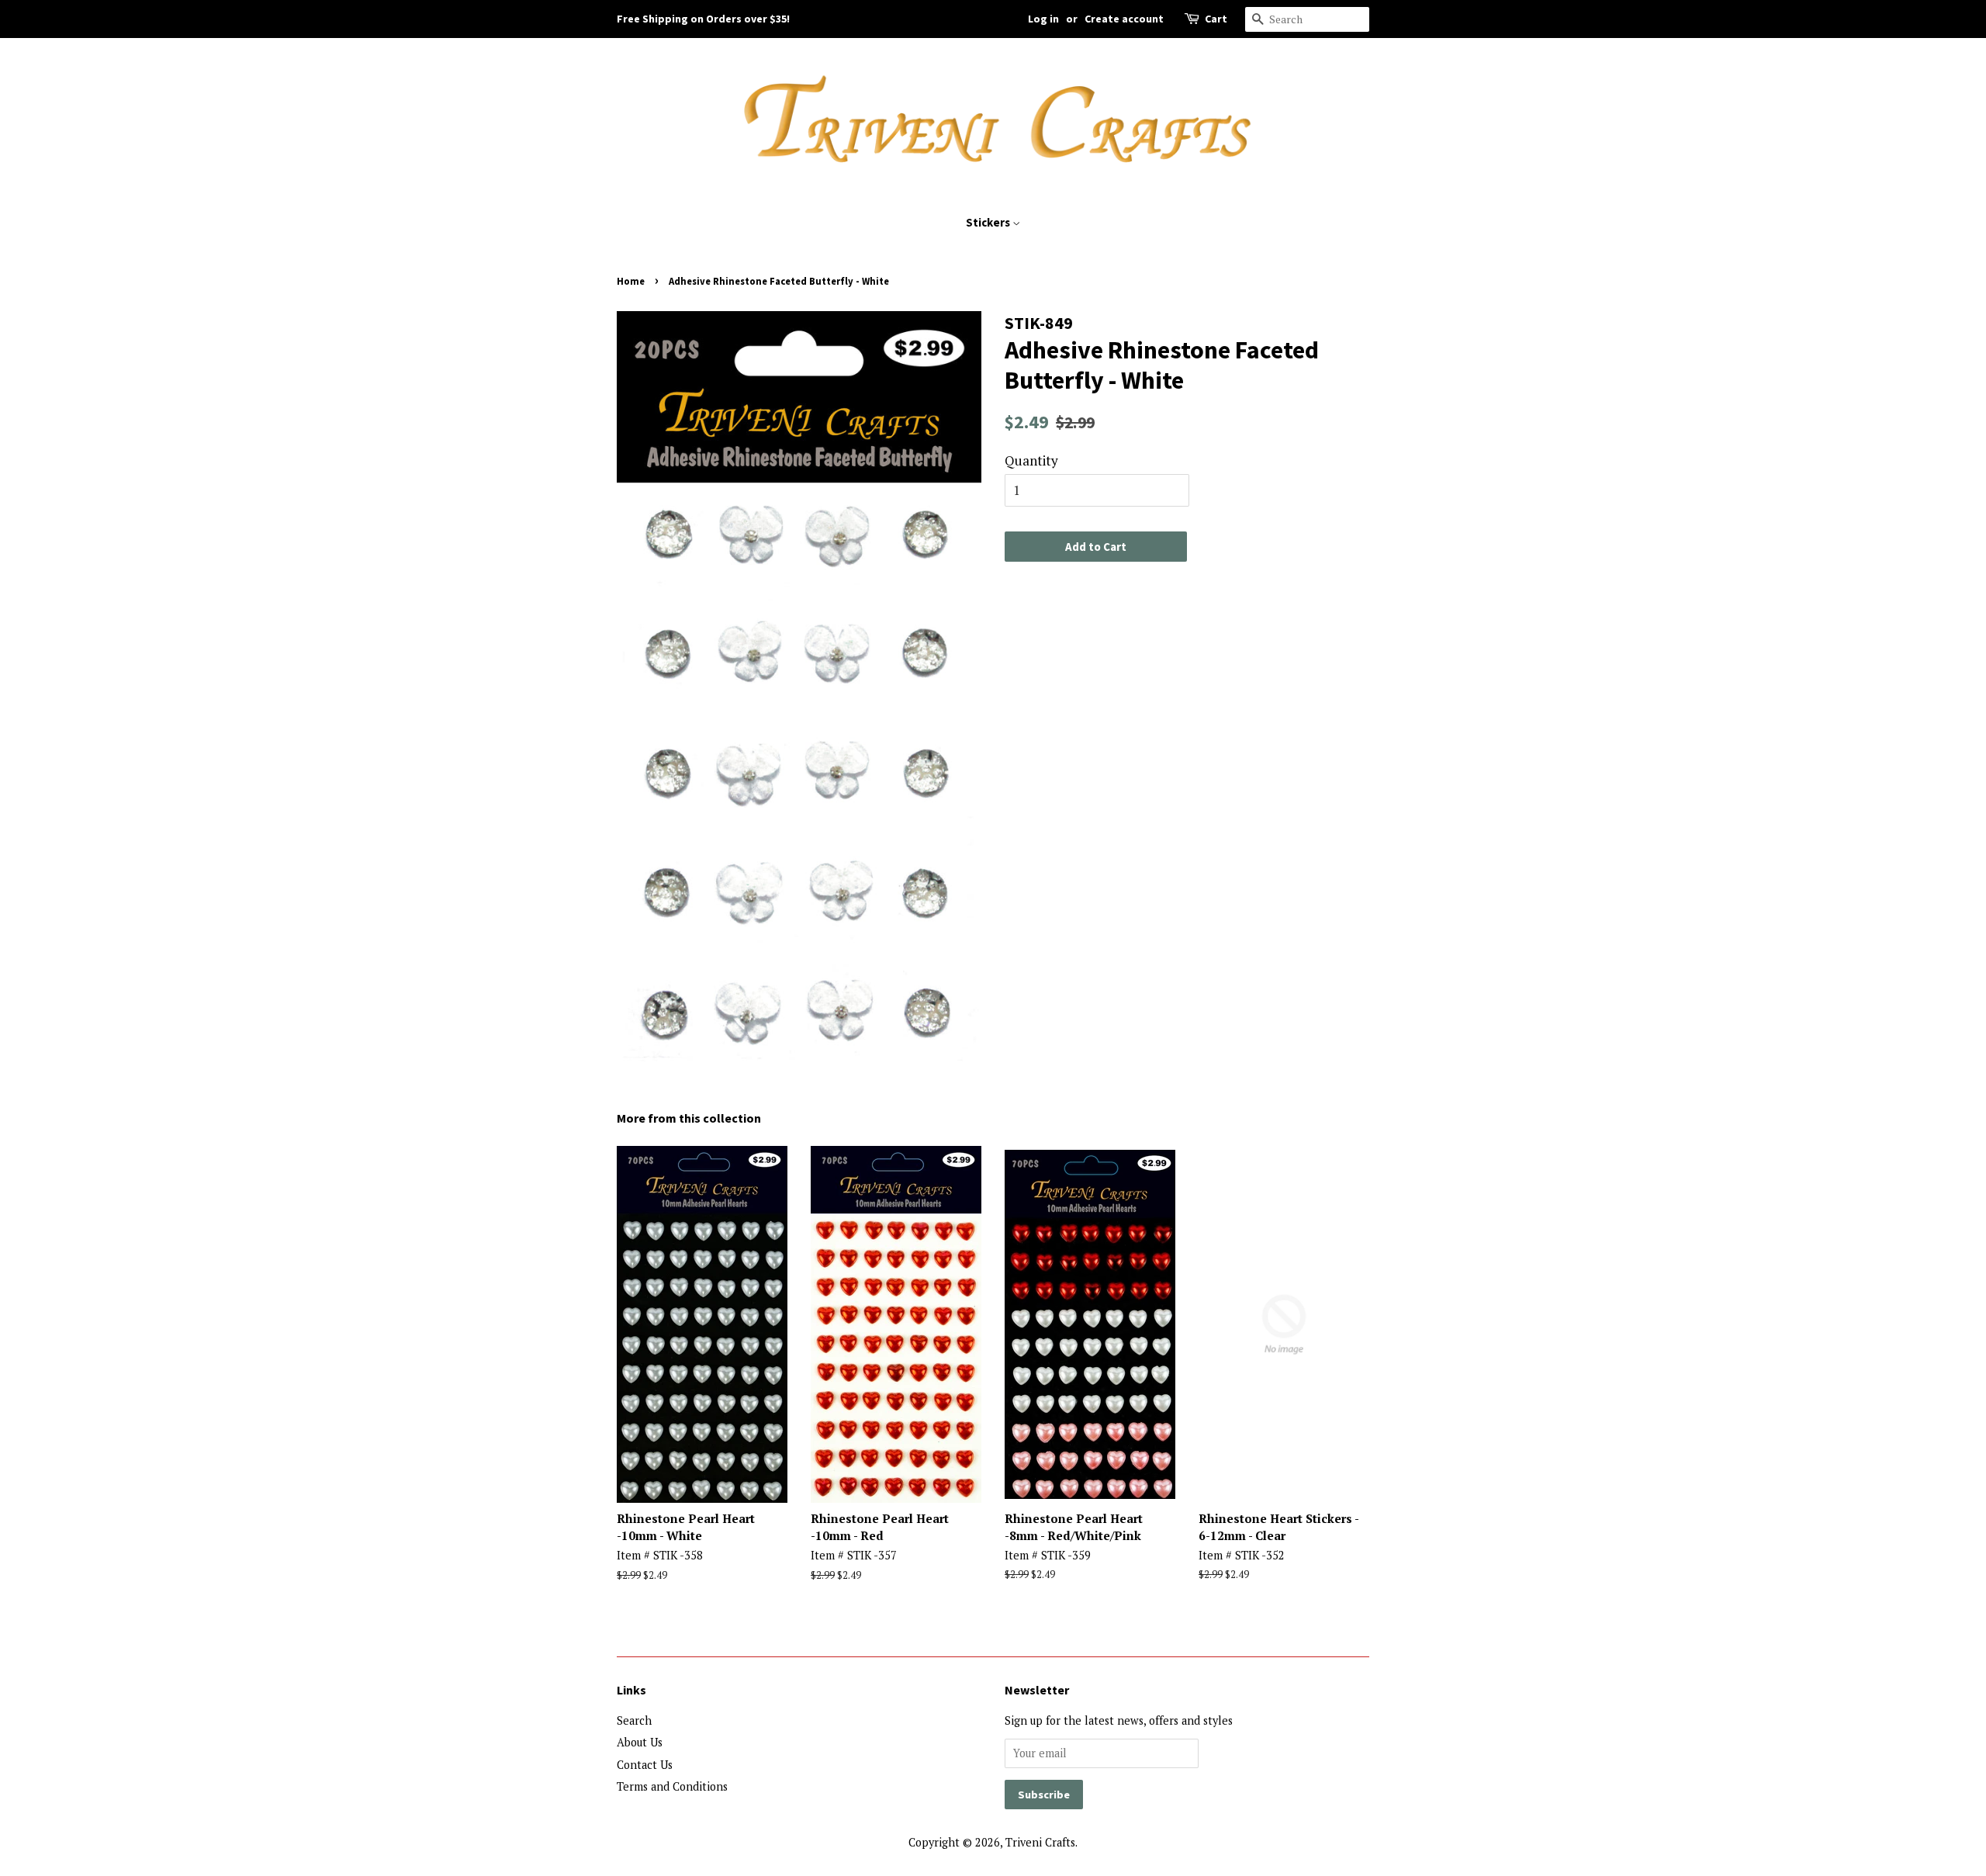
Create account (1124, 19)
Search (634, 1720)
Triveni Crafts (1040, 1842)
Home (631, 281)
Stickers (989, 222)
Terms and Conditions (672, 1786)
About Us (640, 1742)
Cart (1216, 19)
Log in (1043, 19)
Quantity (1031, 460)
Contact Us (645, 1765)
